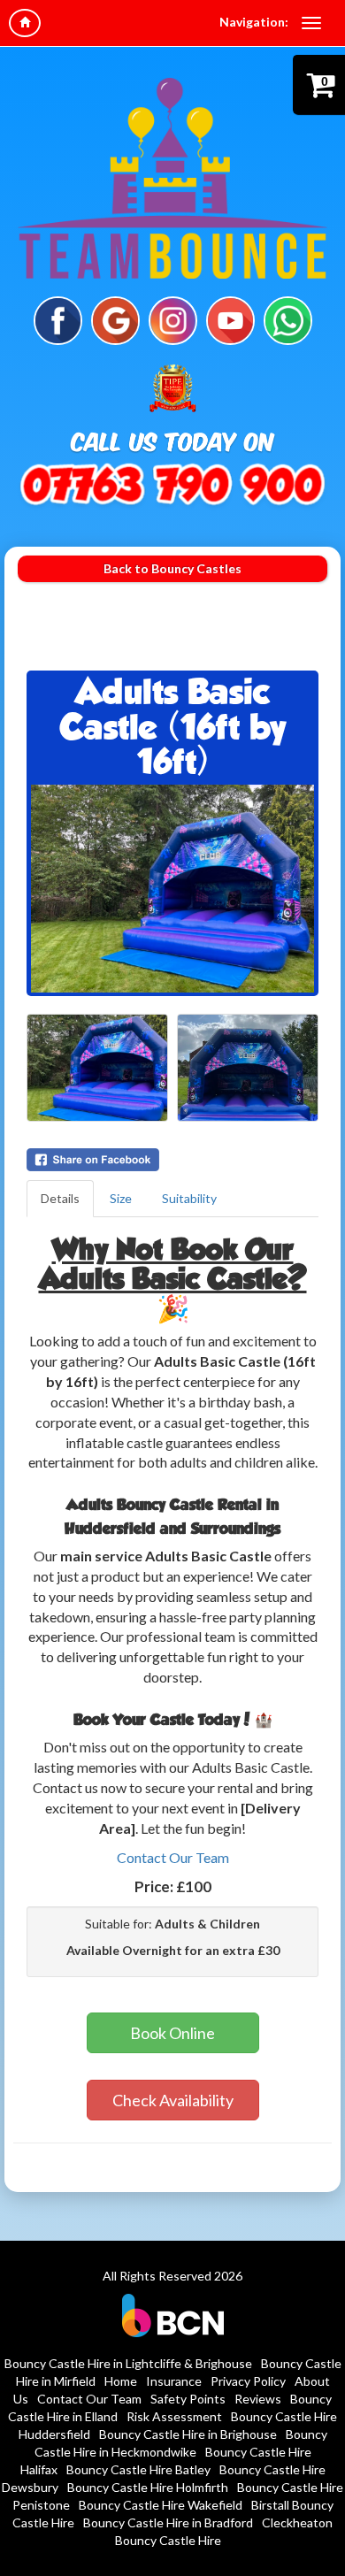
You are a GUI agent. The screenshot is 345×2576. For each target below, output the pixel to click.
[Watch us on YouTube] (230, 319)
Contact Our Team (173, 1857)
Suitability (189, 1198)
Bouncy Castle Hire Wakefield (161, 2505)
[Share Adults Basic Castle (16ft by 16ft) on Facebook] (172, 1160)
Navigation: (254, 22)
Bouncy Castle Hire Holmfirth (148, 2487)
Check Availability (173, 2100)
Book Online (172, 2033)
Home (121, 2381)
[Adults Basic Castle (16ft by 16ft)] (172, 889)
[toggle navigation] (311, 23)
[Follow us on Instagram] (173, 319)
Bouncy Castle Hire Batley (138, 2469)
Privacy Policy (248, 2381)
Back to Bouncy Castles (172, 568)
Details (60, 1198)
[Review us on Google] (115, 319)
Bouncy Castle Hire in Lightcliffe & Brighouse (128, 2363)
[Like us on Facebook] (58, 319)
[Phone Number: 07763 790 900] (172, 487)
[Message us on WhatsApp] (288, 319)
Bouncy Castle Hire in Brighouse (188, 2434)
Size (121, 1198)
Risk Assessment (174, 2416)
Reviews (258, 2399)
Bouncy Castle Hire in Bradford (168, 2522)
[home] (25, 23)
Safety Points (188, 2399)
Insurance (174, 2381)
